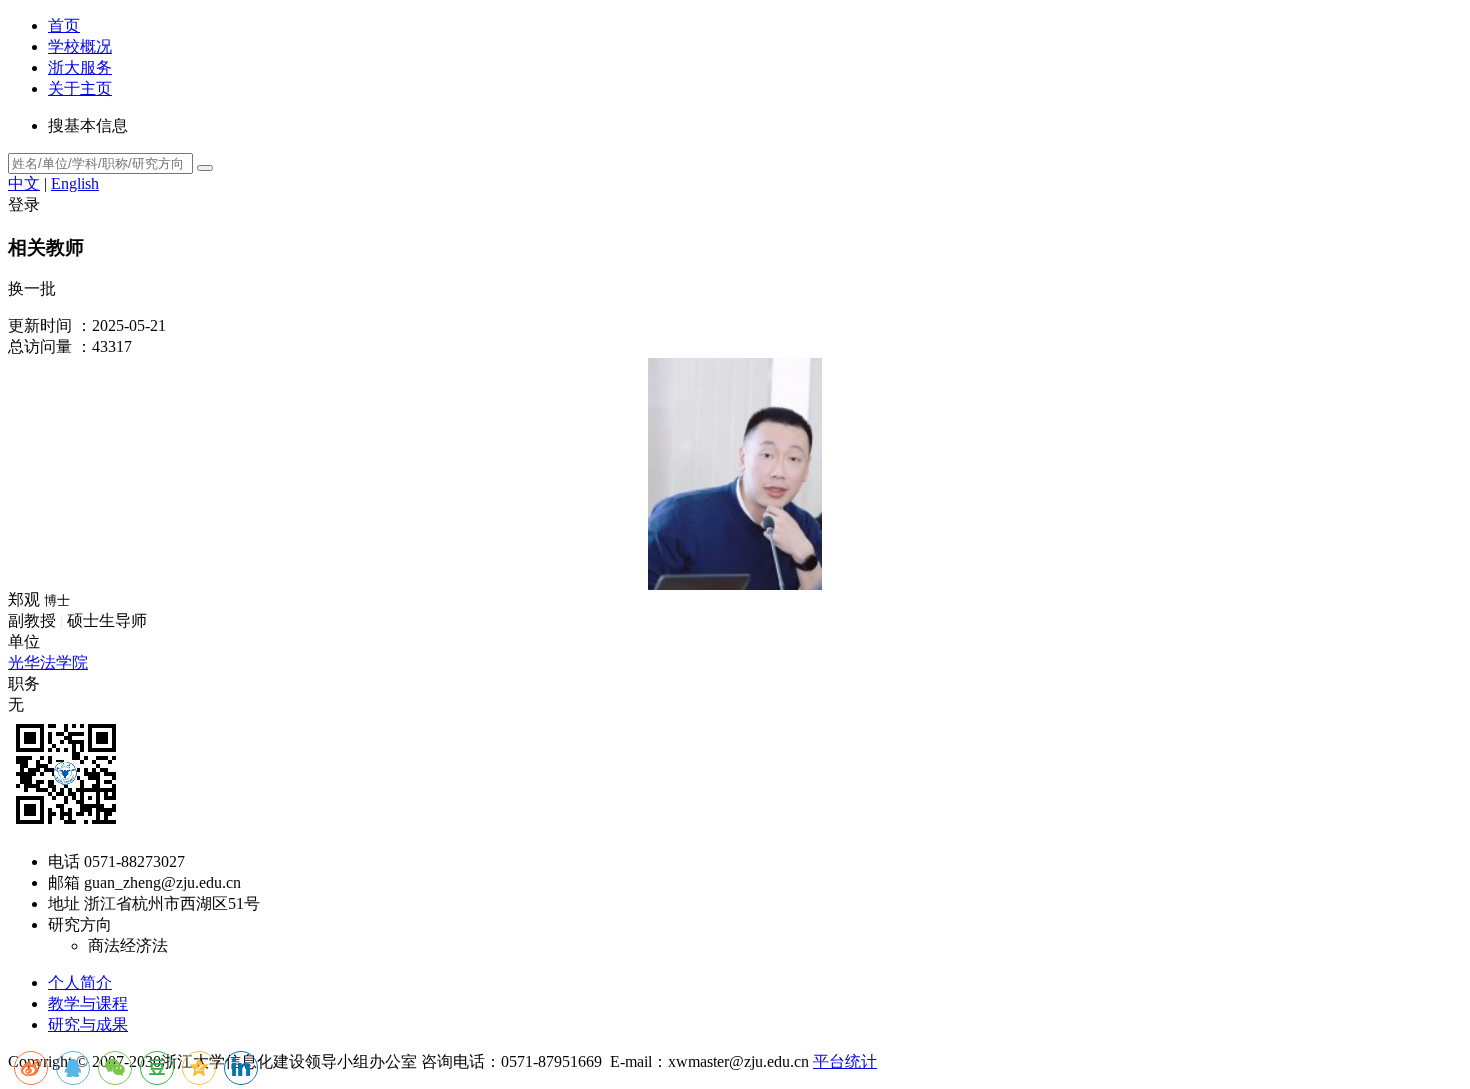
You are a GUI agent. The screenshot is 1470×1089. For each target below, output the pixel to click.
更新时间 (40, 325)
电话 (64, 861)
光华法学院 (48, 662)
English (75, 183)
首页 (64, 25)
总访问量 (40, 346)
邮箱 (64, 882)
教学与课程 (88, 1003)
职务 (24, 683)
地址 (64, 903)
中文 (24, 183)
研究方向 (80, 924)
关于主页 (80, 88)
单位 (24, 641)
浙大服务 (80, 67)
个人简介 (80, 982)
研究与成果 (88, 1024)
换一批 (32, 288)
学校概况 (80, 46)
